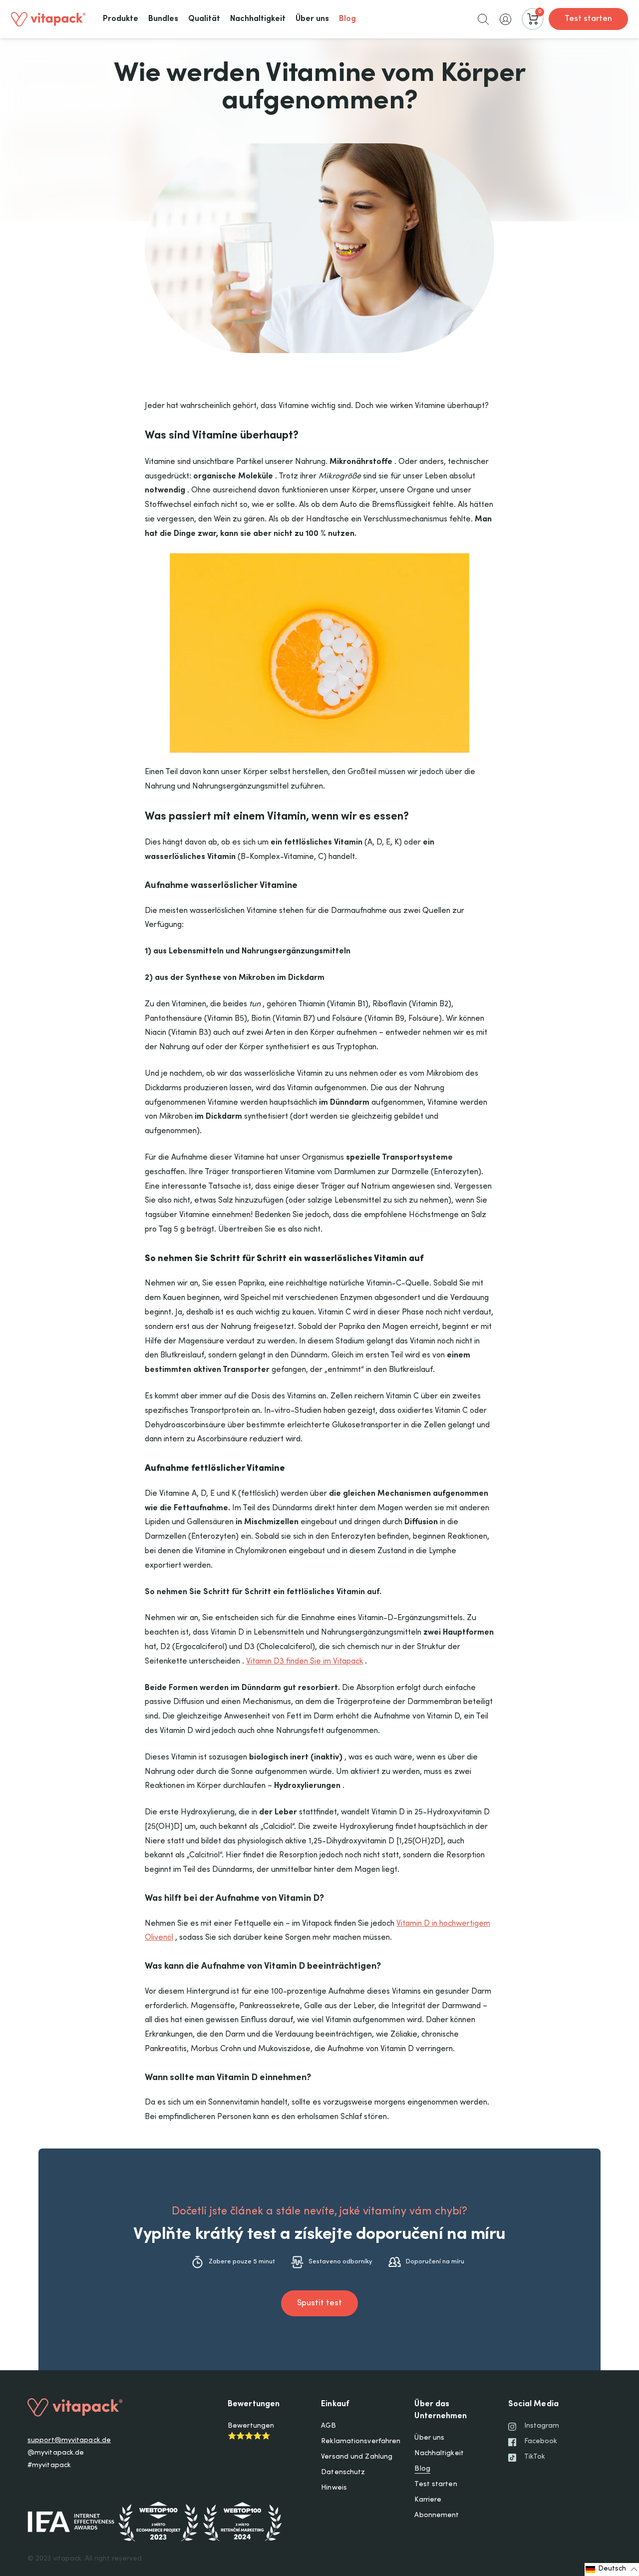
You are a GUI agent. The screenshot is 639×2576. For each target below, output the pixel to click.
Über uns (429, 2438)
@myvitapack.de (56, 2453)
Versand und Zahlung (357, 2457)
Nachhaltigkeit (439, 2454)
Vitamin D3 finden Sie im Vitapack (305, 1662)
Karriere (428, 2500)
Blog (422, 2469)
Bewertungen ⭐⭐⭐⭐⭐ (251, 2431)
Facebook (541, 2442)
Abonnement (437, 2516)
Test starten (588, 19)
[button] (483, 19)
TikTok (535, 2457)
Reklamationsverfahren (361, 2442)
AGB (328, 2426)
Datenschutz (343, 2473)
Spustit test (319, 2303)
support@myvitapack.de (69, 2441)
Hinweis (334, 2488)
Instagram (542, 2426)
